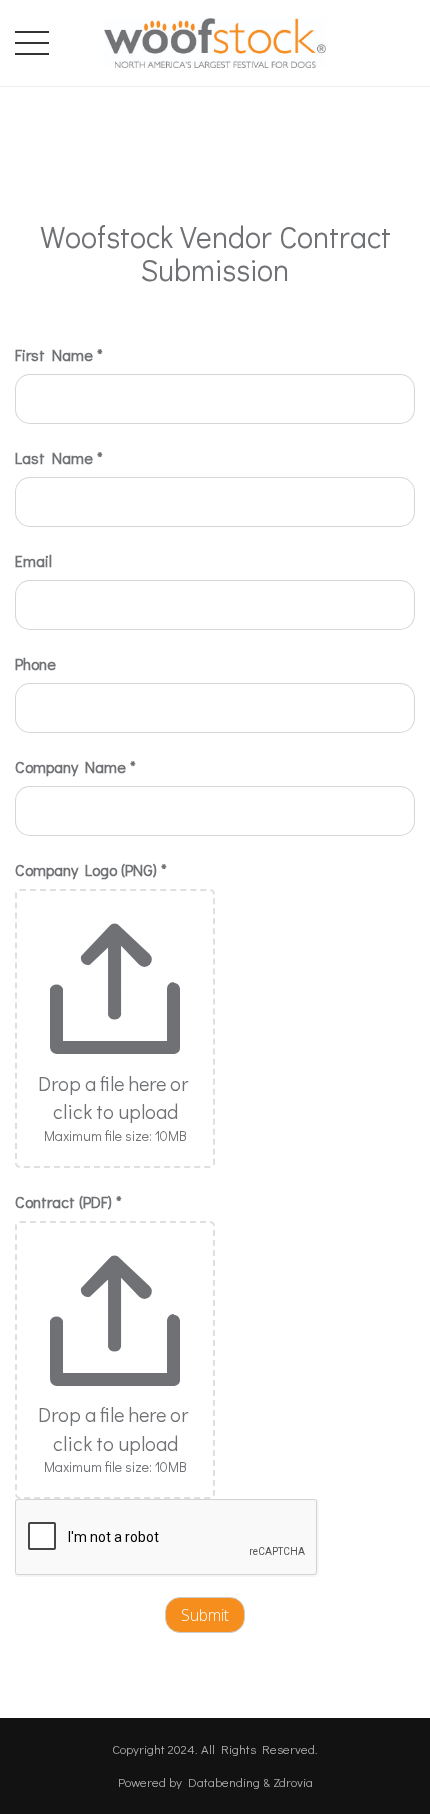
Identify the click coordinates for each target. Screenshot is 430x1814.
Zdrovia (293, 1781)
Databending (224, 1781)
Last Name (59, 457)
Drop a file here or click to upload (115, 1097)
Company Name (75, 766)
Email (33, 560)
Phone (35, 663)
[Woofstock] (215, 39)
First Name (59, 354)
